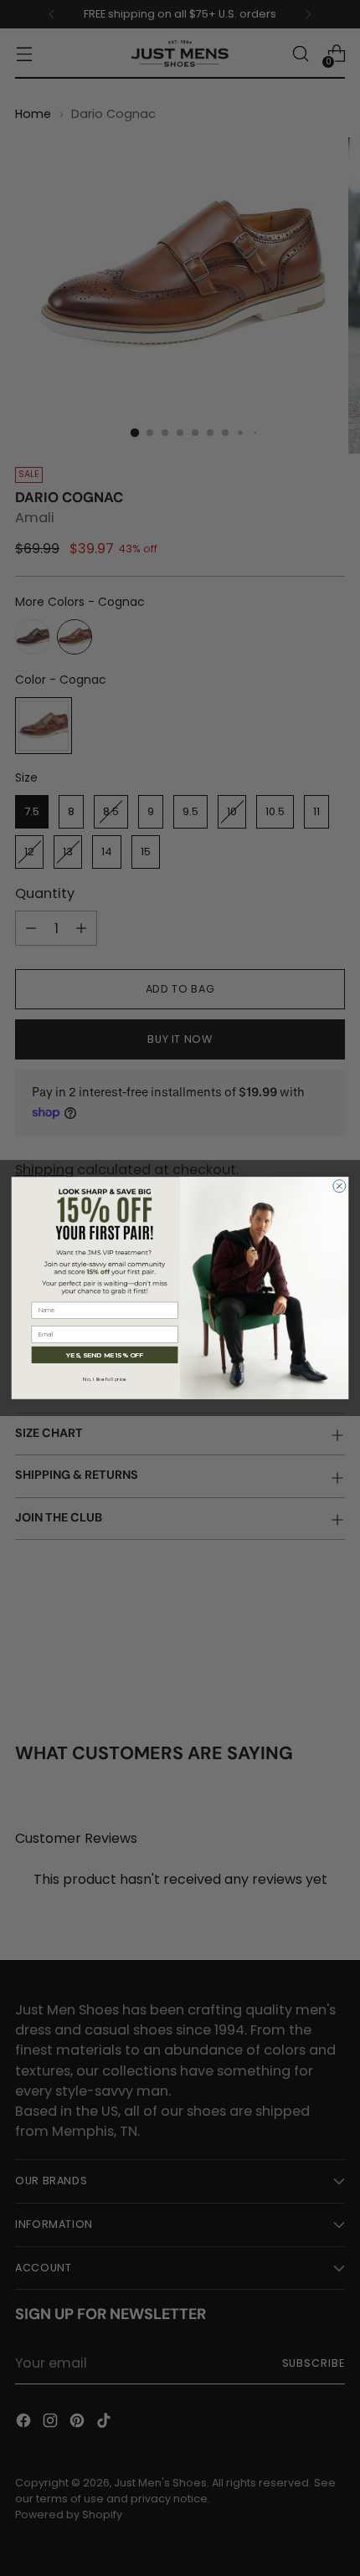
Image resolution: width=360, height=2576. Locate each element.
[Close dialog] (339, 1186)
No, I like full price (105, 1379)
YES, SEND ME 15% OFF (105, 1355)
